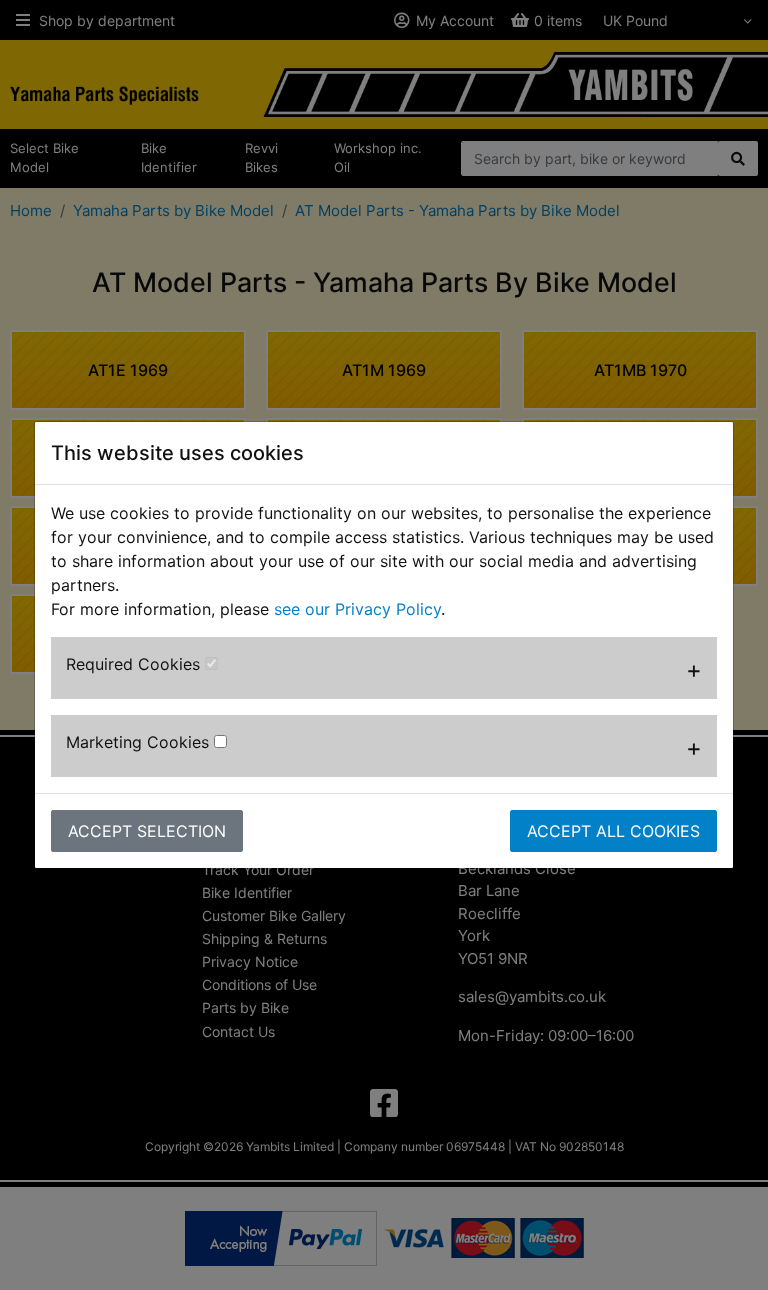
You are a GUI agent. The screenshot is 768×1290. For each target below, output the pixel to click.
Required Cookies (135, 664)
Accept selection (147, 831)
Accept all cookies (613, 831)
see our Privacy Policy (357, 609)
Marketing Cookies (140, 742)
